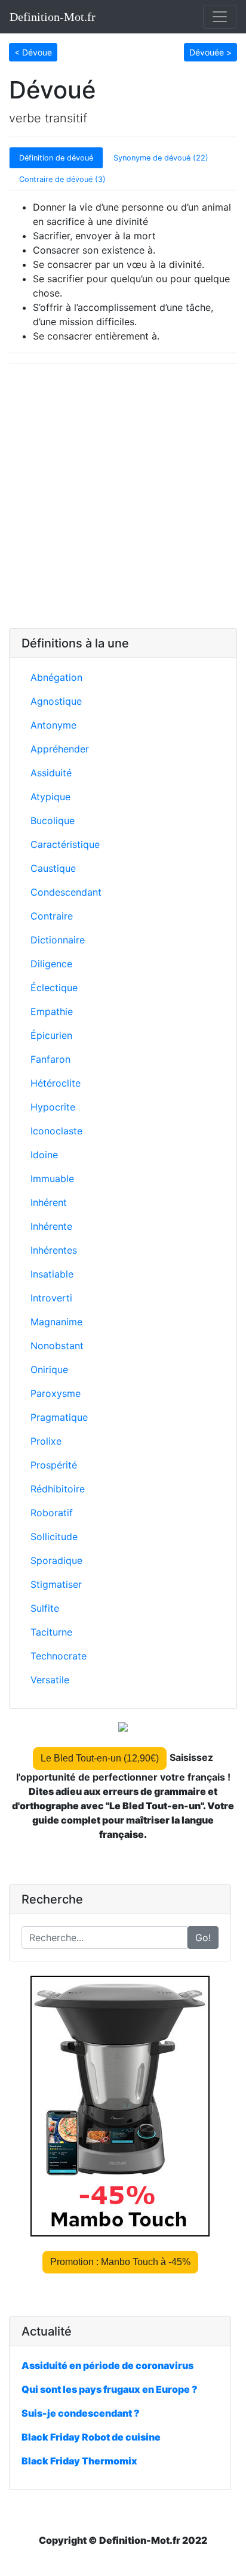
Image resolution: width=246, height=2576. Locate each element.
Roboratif (52, 1513)
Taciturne (51, 1632)
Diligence (51, 964)
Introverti (51, 1298)
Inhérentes (54, 1250)
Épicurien (51, 1035)
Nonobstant (57, 1346)
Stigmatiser (56, 1584)
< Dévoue (33, 52)
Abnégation (56, 677)
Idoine (44, 1155)
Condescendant (66, 892)
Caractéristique (65, 844)
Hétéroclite (56, 1083)
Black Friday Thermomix (79, 2461)
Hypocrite (53, 1107)
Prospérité (54, 1465)
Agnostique (56, 701)
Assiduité (51, 773)
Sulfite (45, 1608)
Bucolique (53, 820)
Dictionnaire (58, 940)
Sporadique (56, 1560)
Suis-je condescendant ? (81, 2413)
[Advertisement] (123, 496)
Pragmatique (59, 1417)
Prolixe (46, 1441)
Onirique (49, 1369)
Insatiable (52, 1274)
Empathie (52, 1011)
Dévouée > (210, 52)
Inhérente (51, 1226)
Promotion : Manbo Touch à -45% (120, 2262)
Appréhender (60, 749)
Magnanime (56, 1322)
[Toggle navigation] (220, 17)
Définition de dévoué (56, 158)
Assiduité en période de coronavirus (107, 2365)
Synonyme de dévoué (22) (161, 158)
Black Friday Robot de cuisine (91, 2437)
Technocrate (59, 1656)
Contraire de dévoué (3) (62, 179)
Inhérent (49, 1202)
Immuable (52, 1179)
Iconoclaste (56, 1131)
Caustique (53, 868)
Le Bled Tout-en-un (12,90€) (100, 1758)
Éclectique (54, 988)
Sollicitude (54, 1537)
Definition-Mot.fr (53, 17)
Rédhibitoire (58, 1489)
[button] (33, 51)
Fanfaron (50, 1059)
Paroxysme (56, 1393)
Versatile (50, 1680)
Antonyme (53, 725)
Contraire (52, 916)
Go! (203, 1938)
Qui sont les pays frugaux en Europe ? (110, 2389)
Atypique (50, 797)
